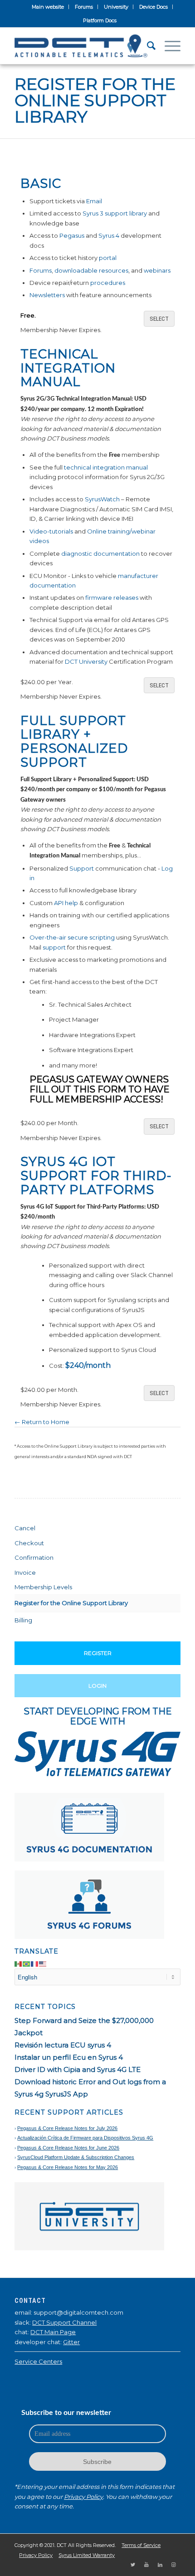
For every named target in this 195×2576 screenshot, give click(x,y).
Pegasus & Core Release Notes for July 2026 (67, 2128)
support (54, 947)
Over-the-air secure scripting (72, 937)
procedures (108, 283)
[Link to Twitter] (133, 2565)
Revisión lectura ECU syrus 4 (63, 2045)
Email (94, 201)
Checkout (29, 1543)
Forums (84, 7)
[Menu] (168, 46)
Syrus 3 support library (115, 213)
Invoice (25, 1572)
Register (98, 1653)
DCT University (86, 661)
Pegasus (72, 235)
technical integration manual (106, 467)
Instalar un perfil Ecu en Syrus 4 (69, 2057)
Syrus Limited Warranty (87, 2555)
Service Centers (38, 2361)
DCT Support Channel (64, 2322)
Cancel (25, 1528)
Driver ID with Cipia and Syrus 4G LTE (78, 2069)
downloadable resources (91, 270)
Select (159, 319)
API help (66, 903)
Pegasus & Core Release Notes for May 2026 (68, 2167)
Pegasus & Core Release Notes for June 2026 (68, 2148)
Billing (23, 1620)
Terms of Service (141, 2545)
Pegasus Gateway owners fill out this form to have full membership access (100, 1089)
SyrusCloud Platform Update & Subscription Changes (76, 2157)
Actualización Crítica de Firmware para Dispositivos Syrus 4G (85, 2138)
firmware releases (112, 597)
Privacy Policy (83, 2497)
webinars (157, 270)
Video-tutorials (51, 531)
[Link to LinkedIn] (160, 2565)
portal (108, 258)
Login (97, 1686)
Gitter (71, 2342)
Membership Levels (43, 1587)
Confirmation (34, 1557)
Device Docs (154, 7)
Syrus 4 (109, 235)
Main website (48, 7)
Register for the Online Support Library (95, 100)
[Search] (147, 46)
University (116, 7)
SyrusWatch (102, 499)
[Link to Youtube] (146, 2565)
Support (82, 868)
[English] (43, 1964)
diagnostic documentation (100, 553)
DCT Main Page (53, 2332)
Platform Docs (100, 20)
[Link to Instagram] (174, 2565)
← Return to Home (42, 1422)
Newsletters (47, 295)
